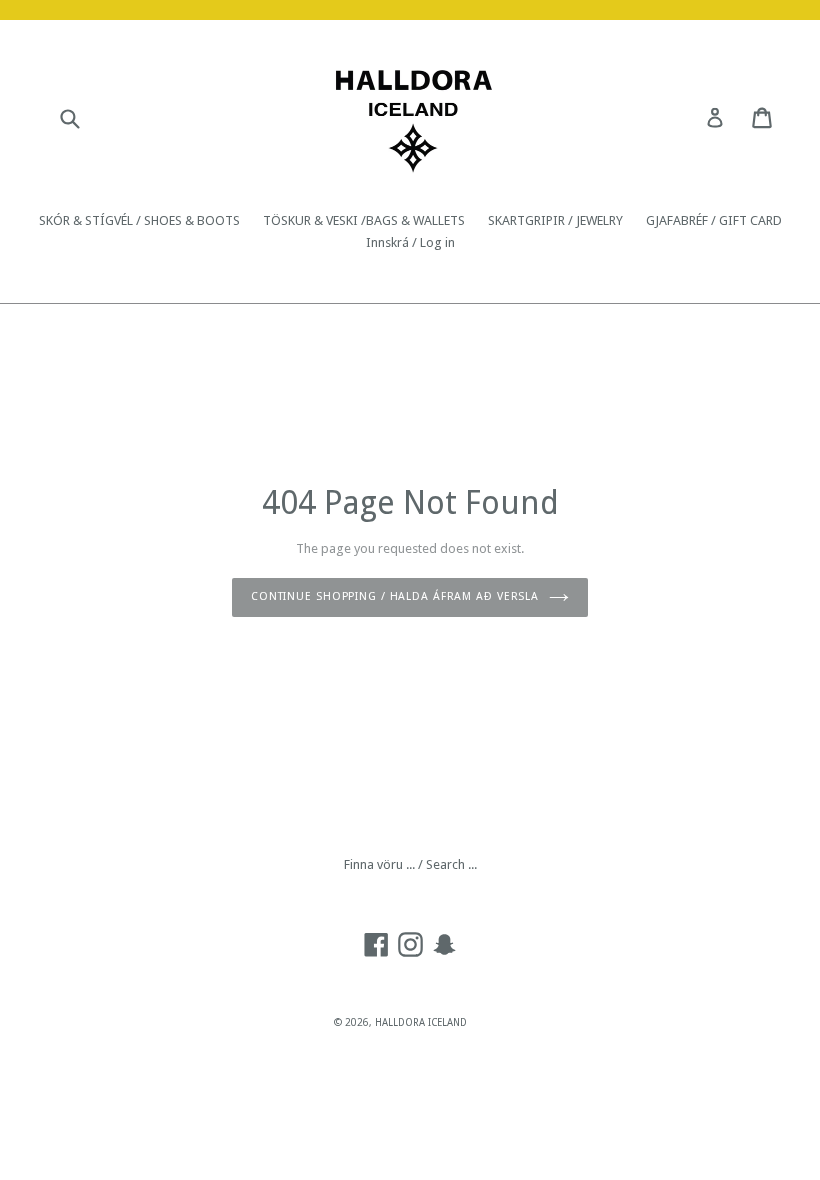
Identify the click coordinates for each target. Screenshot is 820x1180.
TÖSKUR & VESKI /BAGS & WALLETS (364, 220)
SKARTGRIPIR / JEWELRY (555, 220)
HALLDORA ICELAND (421, 1022)
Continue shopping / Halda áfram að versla (395, 596)
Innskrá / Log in (410, 242)
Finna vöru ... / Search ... (410, 864)
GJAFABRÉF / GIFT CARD (714, 220)
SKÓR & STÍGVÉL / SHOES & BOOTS (139, 220)
